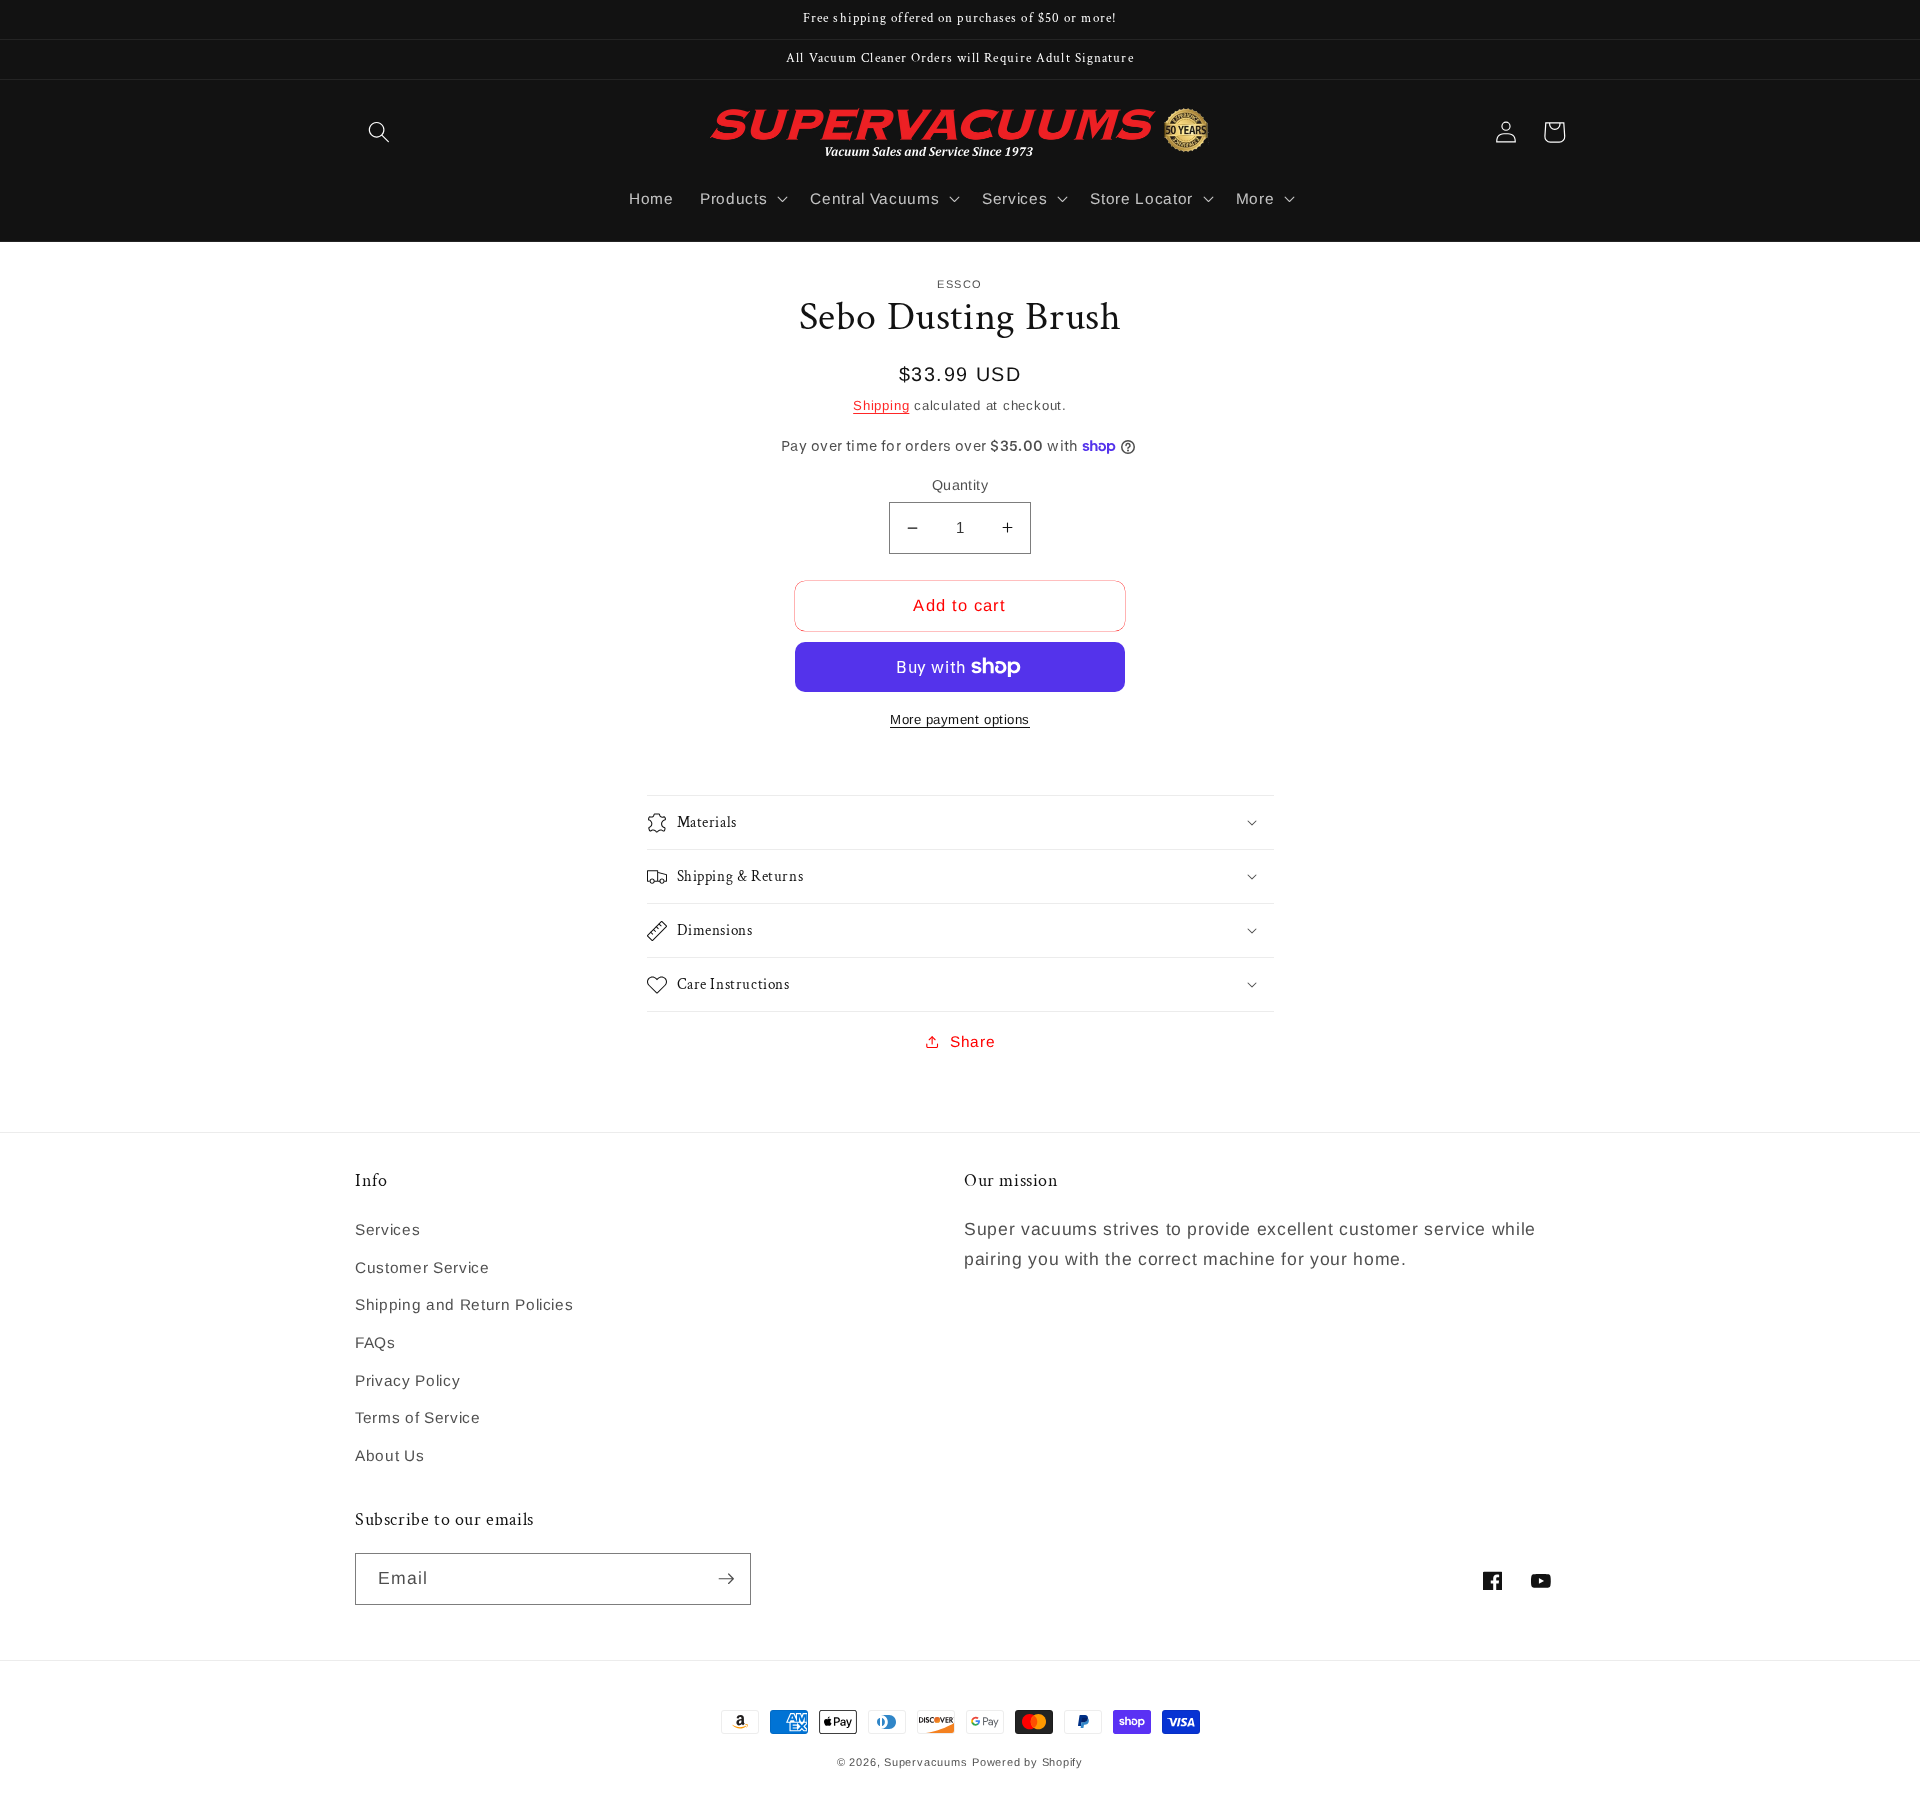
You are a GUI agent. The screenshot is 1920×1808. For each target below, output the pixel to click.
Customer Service (422, 1267)
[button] (379, 132)
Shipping (881, 405)
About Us (389, 1455)
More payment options (960, 719)
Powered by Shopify (1027, 1762)
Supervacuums (925, 1762)
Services (387, 1229)
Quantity (960, 485)
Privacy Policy (407, 1380)
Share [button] (972, 1041)
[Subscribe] (726, 1579)
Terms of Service (418, 1417)
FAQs (375, 1342)
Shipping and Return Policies (464, 1304)
